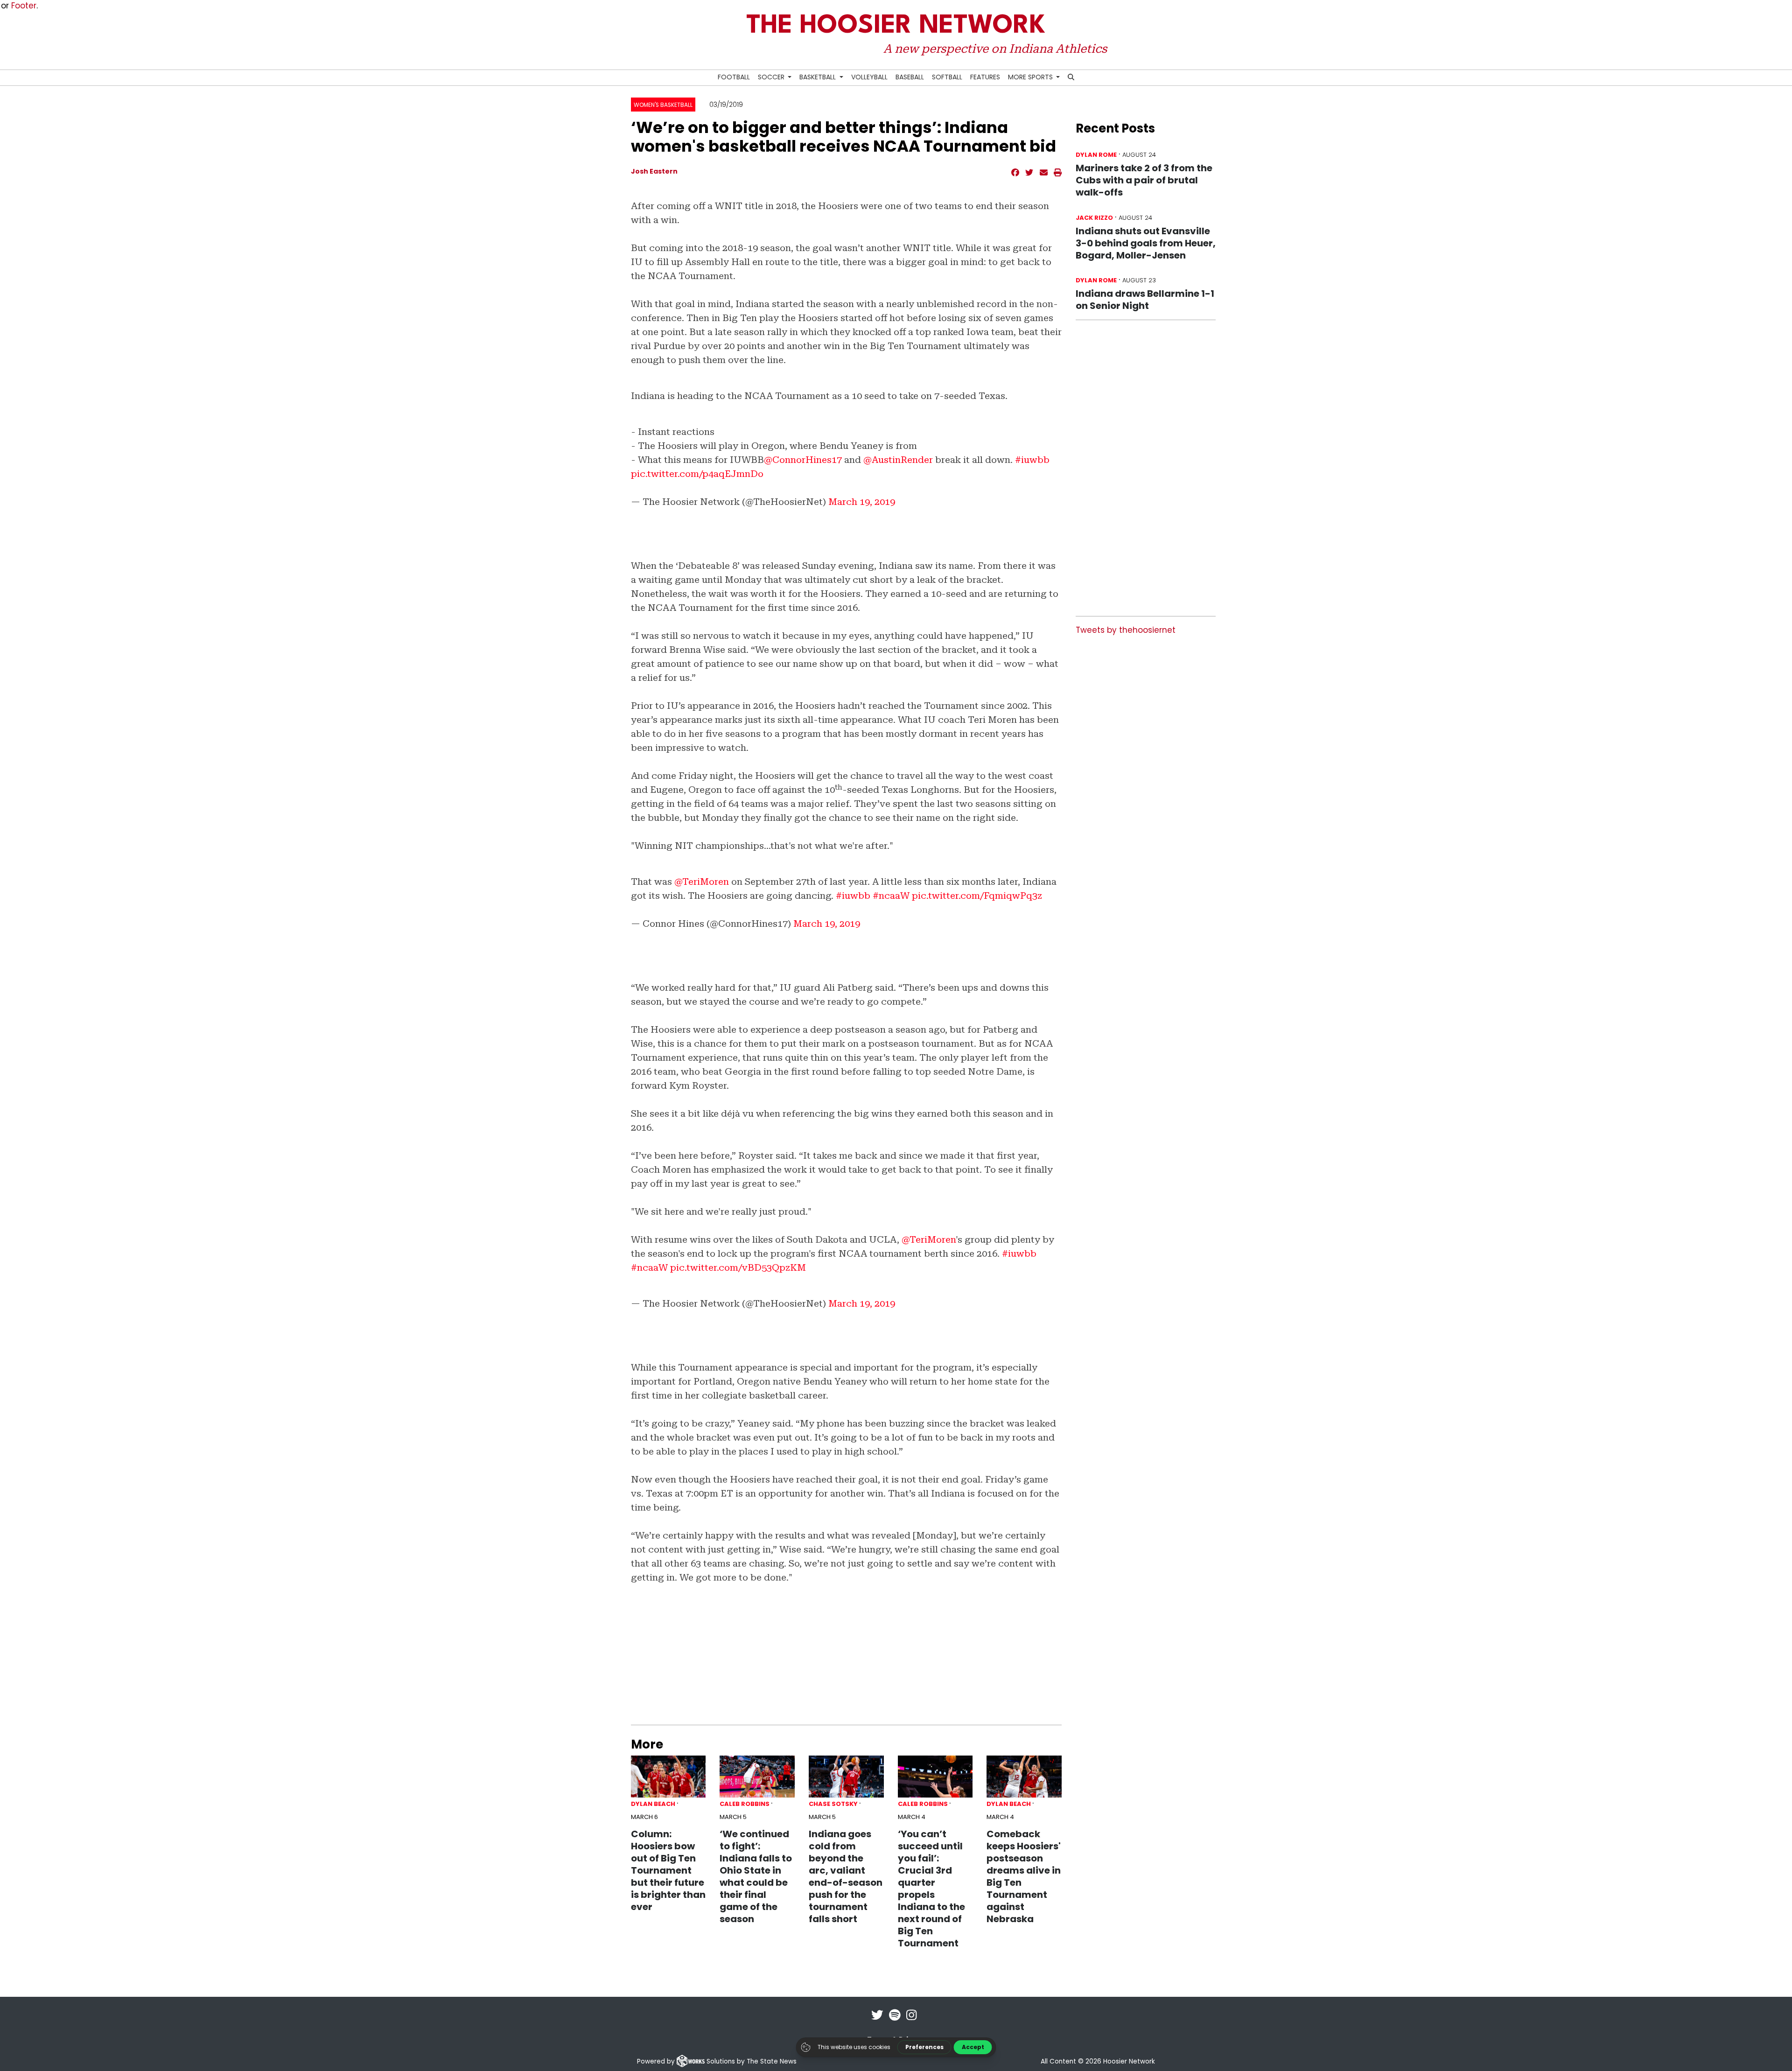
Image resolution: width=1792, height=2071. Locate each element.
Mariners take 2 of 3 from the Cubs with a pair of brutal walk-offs (1144, 180)
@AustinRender (898, 460)
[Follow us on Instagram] (911, 2021)
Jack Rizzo (1094, 218)
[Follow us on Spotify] (895, 2021)
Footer (24, 6)
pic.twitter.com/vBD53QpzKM (738, 1267)
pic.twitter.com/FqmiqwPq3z (977, 896)
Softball (947, 77)
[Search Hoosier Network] (1071, 78)
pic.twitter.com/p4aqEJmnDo (697, 474)
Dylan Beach (653, 1804)
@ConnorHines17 (803, 460)
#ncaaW (891, 896)
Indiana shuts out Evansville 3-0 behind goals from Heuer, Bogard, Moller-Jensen (1146, 243)
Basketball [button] (819, 77)
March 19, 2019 (862, 502)
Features (985, 77)
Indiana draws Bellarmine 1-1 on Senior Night (1145, 300)
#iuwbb (1032, 460)
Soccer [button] (772, 77)
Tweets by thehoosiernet (1126, 630)
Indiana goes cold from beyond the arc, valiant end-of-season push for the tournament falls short (846, 1876)
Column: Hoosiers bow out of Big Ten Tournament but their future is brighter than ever (668, 1870)
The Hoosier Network (896, 26)
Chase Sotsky (833, 1804)
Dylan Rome (1096, 155)
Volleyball (869, 77)
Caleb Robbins (745, 1804)
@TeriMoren (702, 882)
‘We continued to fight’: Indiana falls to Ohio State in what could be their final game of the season (756, 1876)
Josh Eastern (654, 171)
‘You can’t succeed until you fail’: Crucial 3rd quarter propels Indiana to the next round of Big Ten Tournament (931, 1889)
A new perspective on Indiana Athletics (995, 49)
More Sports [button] (1031, 77)
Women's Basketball (663, 105)
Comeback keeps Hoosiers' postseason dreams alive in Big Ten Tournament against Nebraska (1024, 1876)
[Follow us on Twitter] (877, 2021)
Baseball (910, 77)
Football (734, 77)
